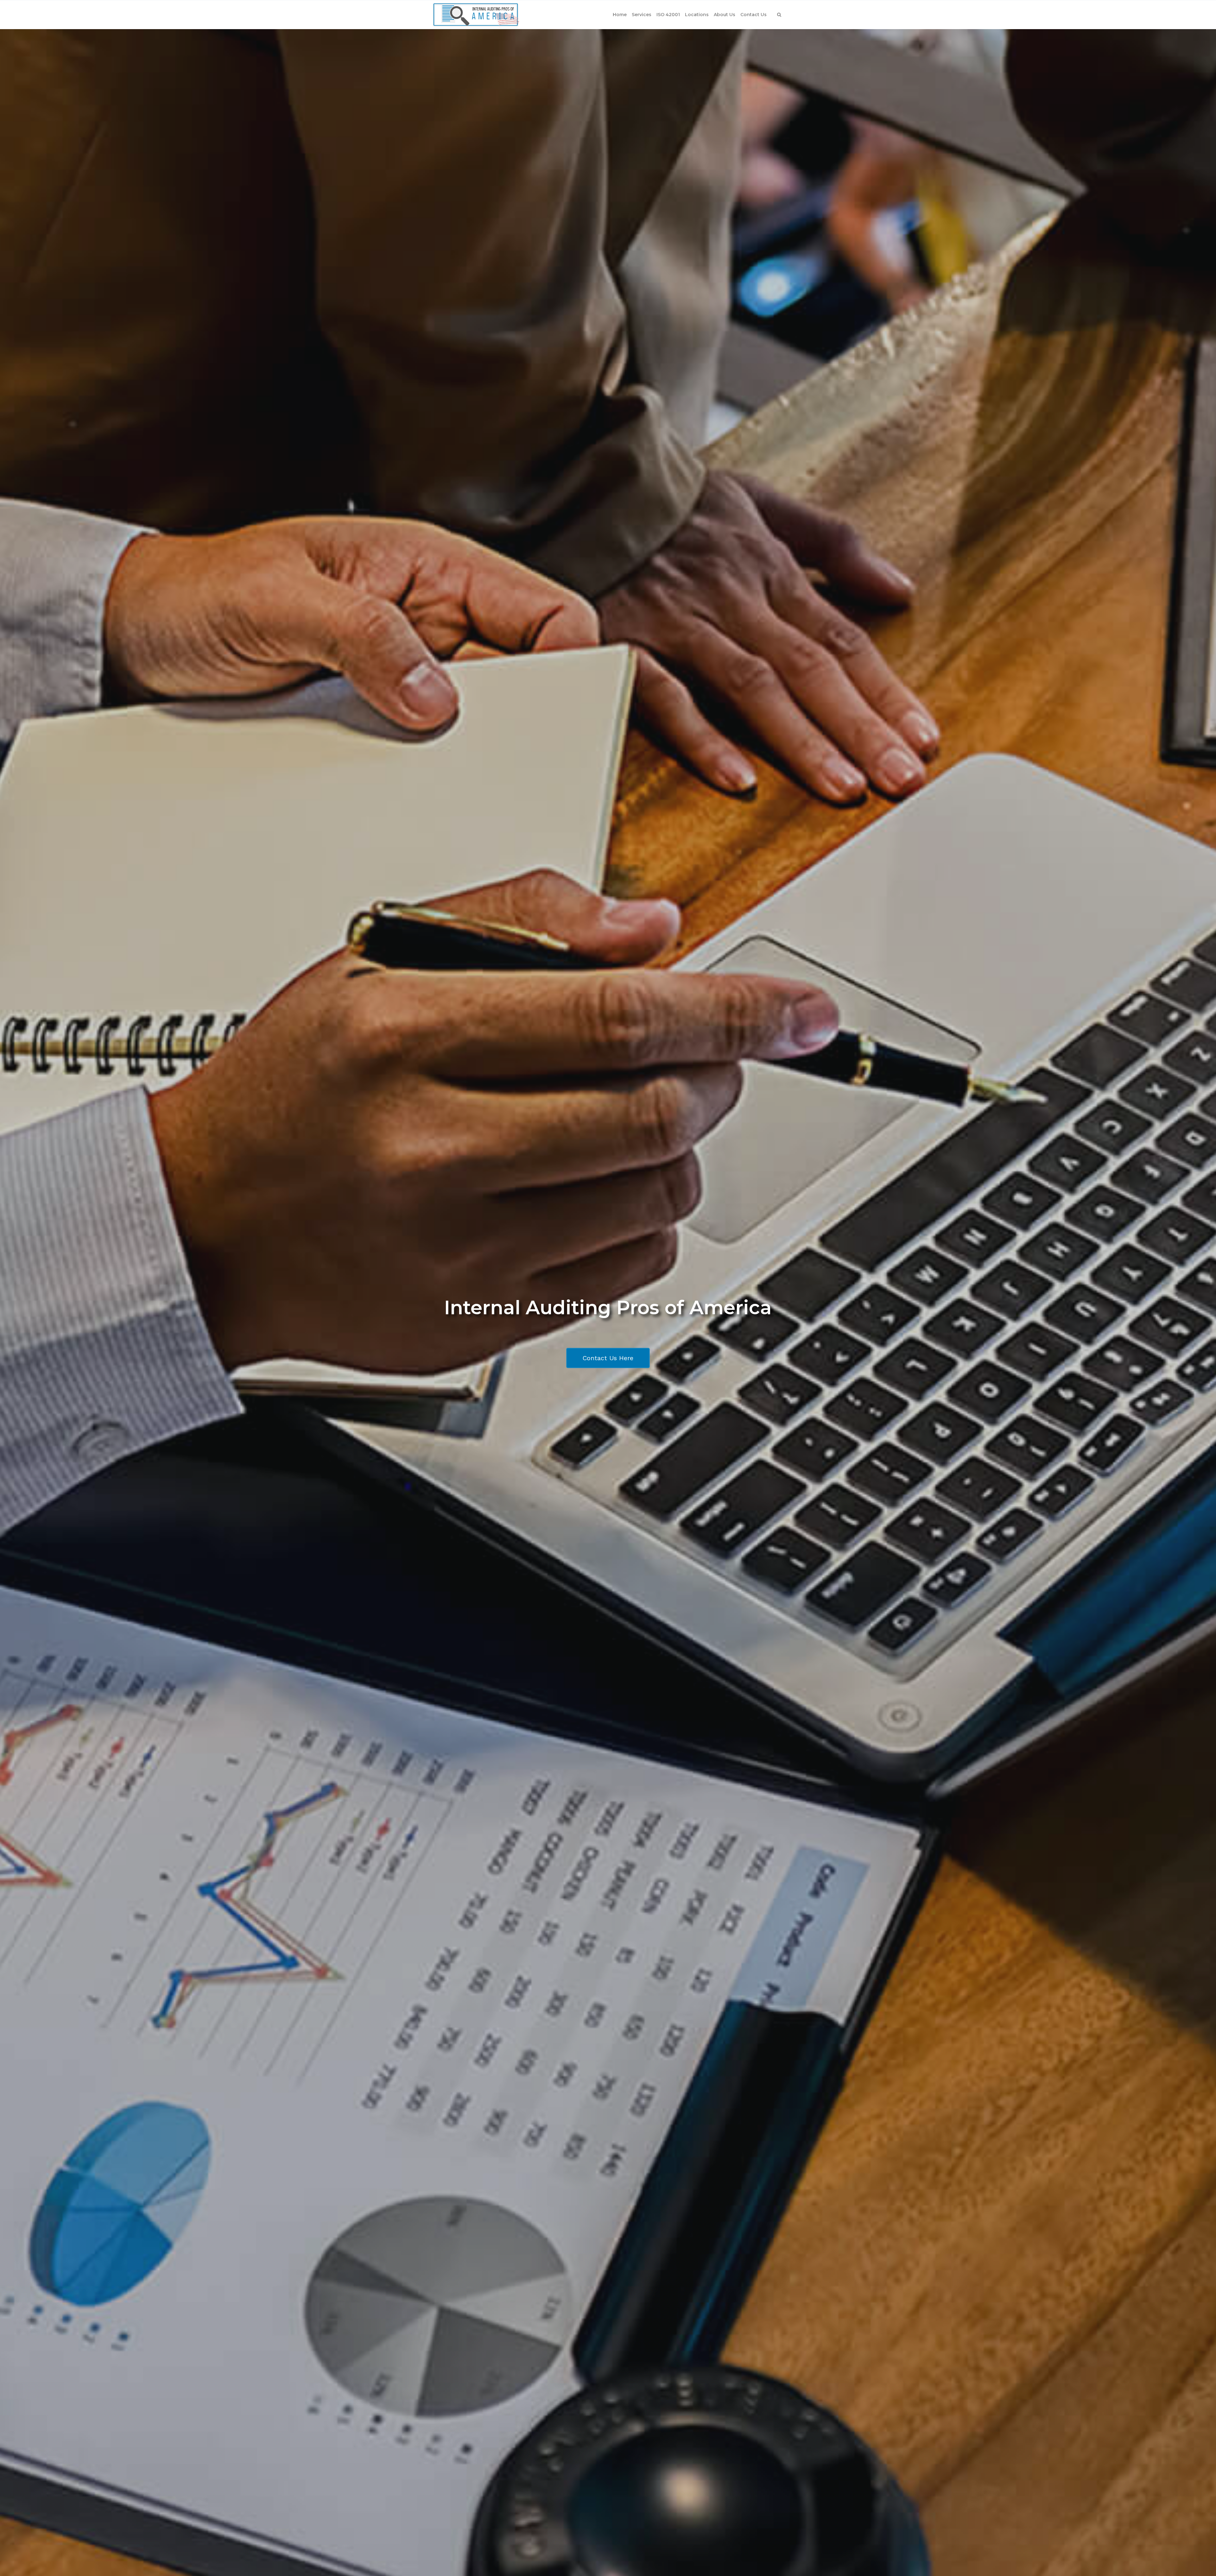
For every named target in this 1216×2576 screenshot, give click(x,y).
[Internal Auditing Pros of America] (476, 15)
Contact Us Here (608, 1358)
